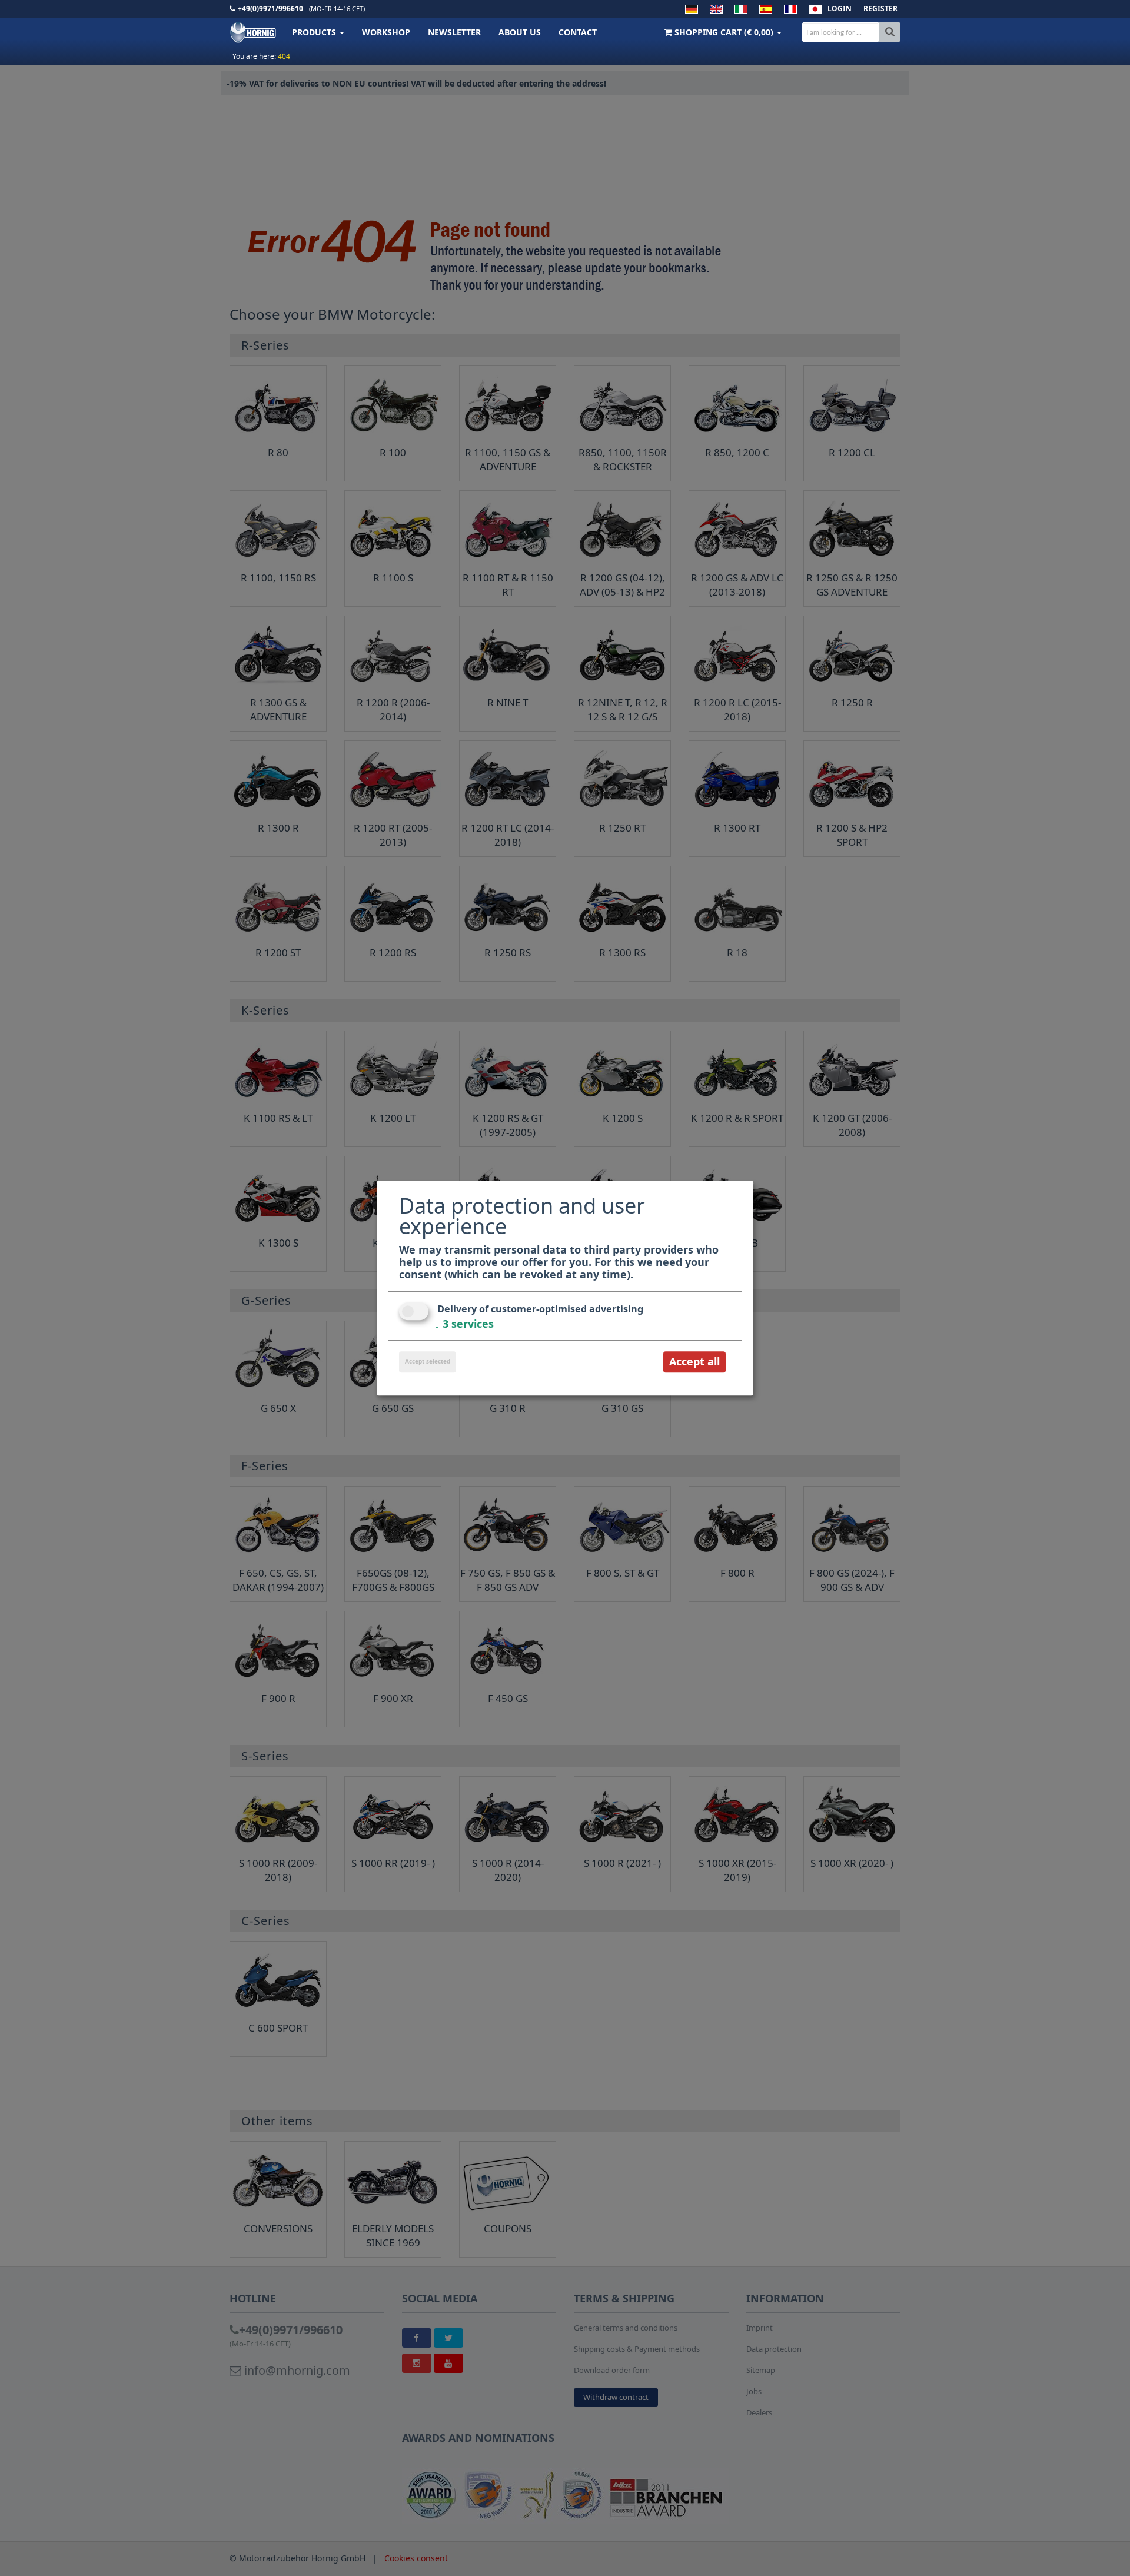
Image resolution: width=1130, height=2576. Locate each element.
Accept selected (428, 1362)
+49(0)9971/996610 (270, 9)
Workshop (386, 32)
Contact (578, 32)
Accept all (694, 1362)
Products (315, 32)
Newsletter (454, 32)
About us (520, 32)
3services (464, 1324)
